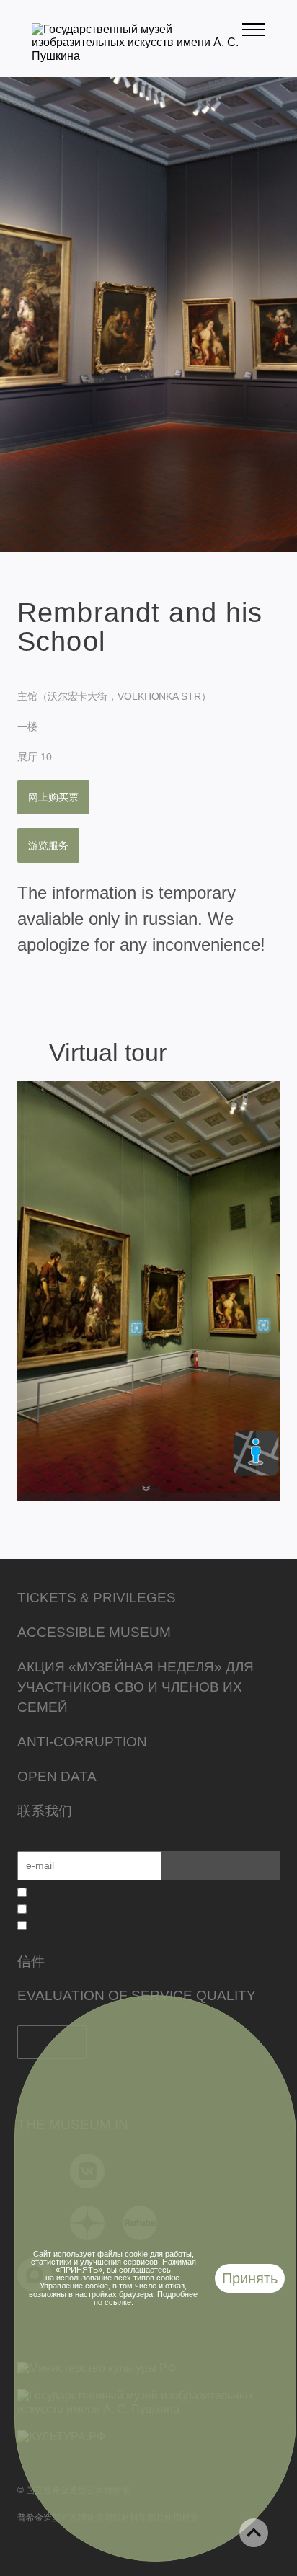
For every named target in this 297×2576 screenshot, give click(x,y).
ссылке (118, 2302)
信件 (31, 1962)
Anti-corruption (82, 1742)
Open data (57, 1776)
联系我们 (45, 1811)
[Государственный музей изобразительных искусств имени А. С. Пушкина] (137, 56)
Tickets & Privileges (97, 1598)
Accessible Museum (94, 1632)
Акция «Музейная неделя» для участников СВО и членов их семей (136, 1687)
